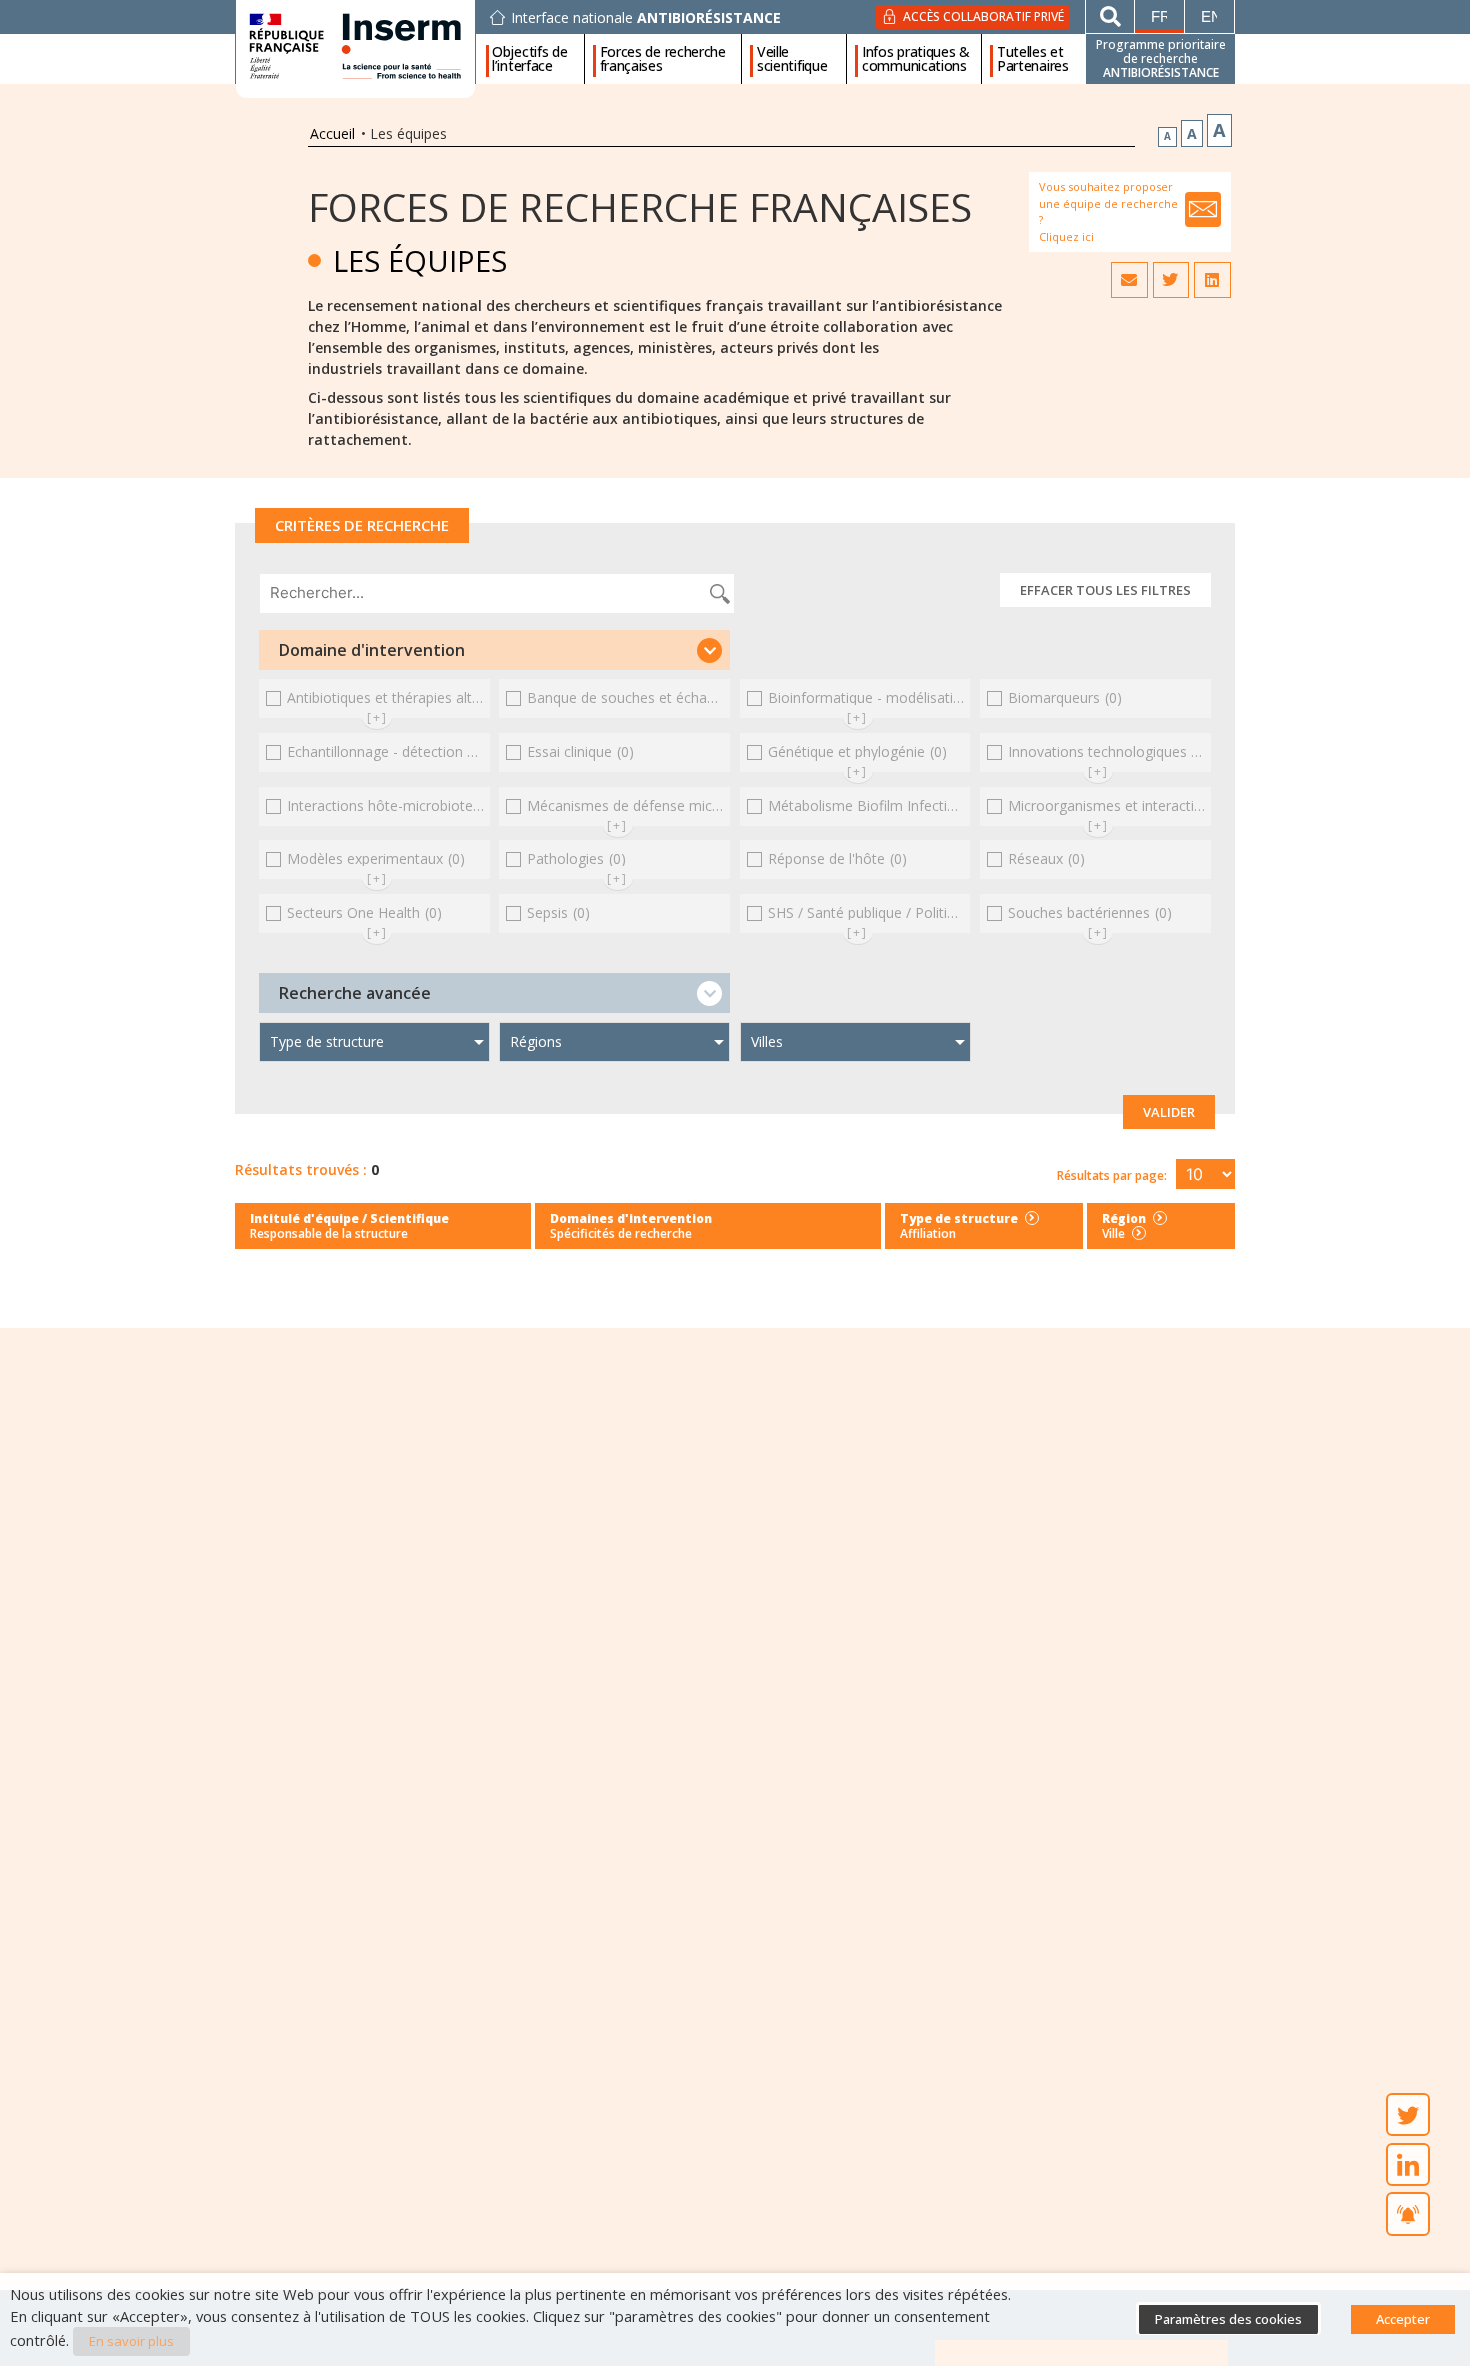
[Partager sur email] (1129, 280)
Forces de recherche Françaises (640, 206)
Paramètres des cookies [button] (1228, 2319)
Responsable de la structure (329, 1233)
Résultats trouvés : (301, 1169)
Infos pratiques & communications (916, 59)
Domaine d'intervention (372, 650)
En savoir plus (131, 2341)
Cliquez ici (1066, 236)
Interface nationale (646, 18)
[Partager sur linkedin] (1212, 280)
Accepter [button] (1403, 2319)
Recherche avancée (355, 993)
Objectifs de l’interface (529, 59)
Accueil (332, 133)
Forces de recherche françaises (663, 59)
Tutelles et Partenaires (1033, 59)
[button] (494, 650)
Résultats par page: (1112, 1175)
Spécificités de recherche (621, 1233)
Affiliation (928, 1233)
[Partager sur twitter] (1171, 280)
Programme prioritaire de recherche (1161, 58)
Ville (1113, 1233)
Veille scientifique (792, 59)
